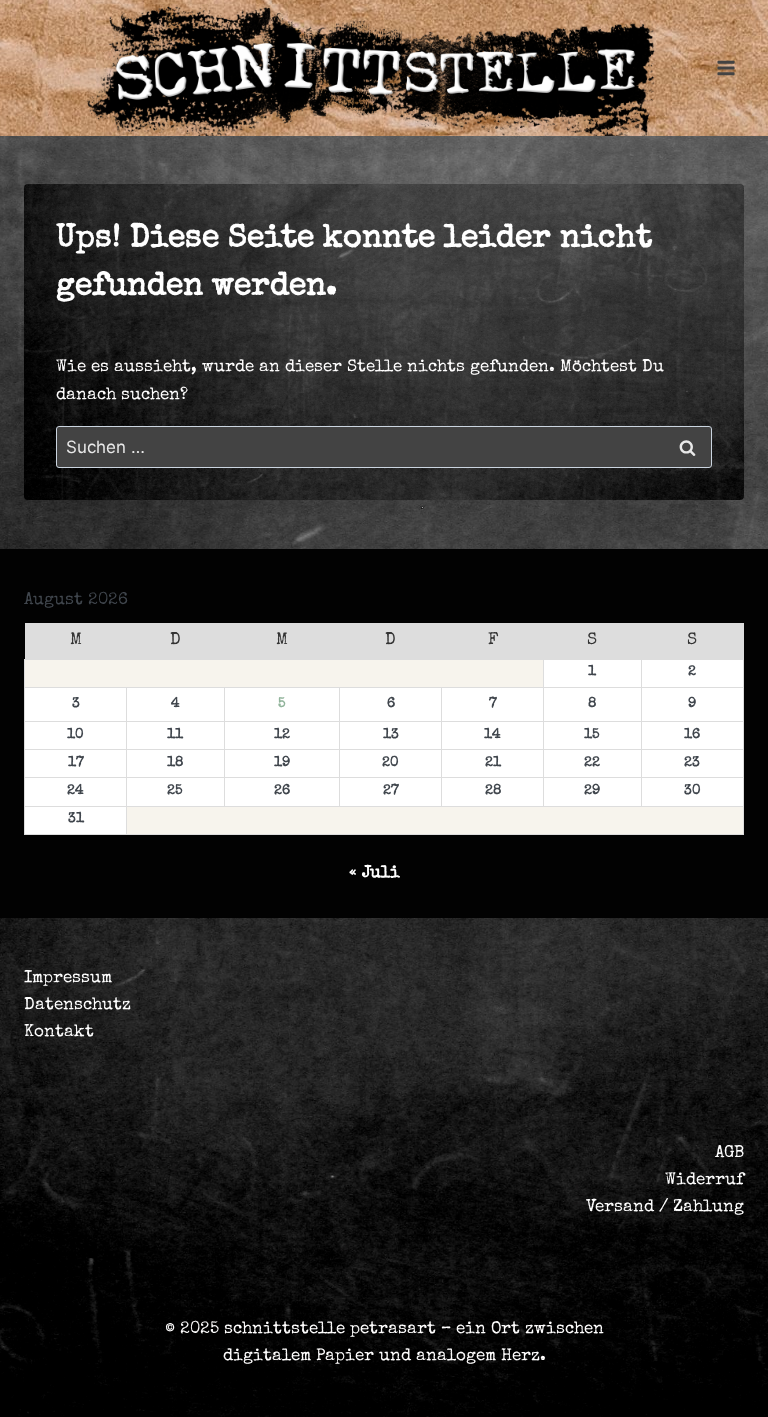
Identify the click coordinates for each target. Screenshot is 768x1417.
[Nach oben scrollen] (622, 1383)
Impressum (68, 978)
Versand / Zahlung (665, 1207)
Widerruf (704, 1180)
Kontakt (59, 1032)
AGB (729, 1153)
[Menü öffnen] (725, 67)
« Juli (374, 873)
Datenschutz (77, 1005)
